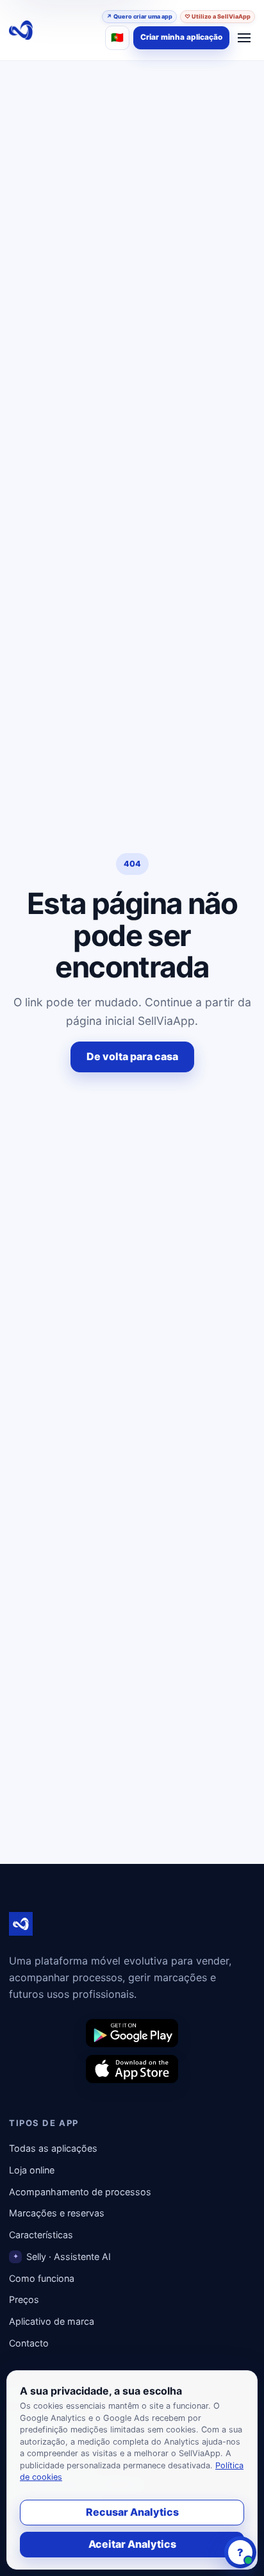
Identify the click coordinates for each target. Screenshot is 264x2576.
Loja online (32, 2170)
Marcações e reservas (57, 2213)
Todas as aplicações (53, 2148)
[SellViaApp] (21, 30)
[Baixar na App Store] (132, 2069)
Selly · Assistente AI (62, 2256)
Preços (24, 2299)
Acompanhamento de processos (80, 2192)
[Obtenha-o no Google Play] (132, 2033)
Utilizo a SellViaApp (218, 16)
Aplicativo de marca (52, 2321)
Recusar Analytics (132, 2512)
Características (41, 2235)
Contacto (29, 2343)
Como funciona (42, 2278)
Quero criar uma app (139, 16)
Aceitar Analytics (132, 2544)
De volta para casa (132, 1056)
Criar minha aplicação (181, 37)
